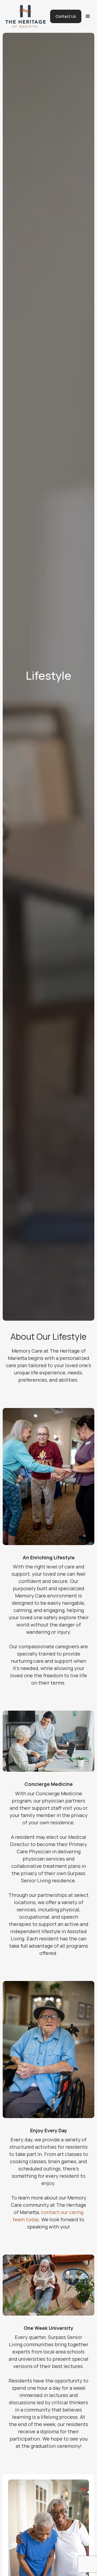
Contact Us (66, 16)
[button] (88, 16)
